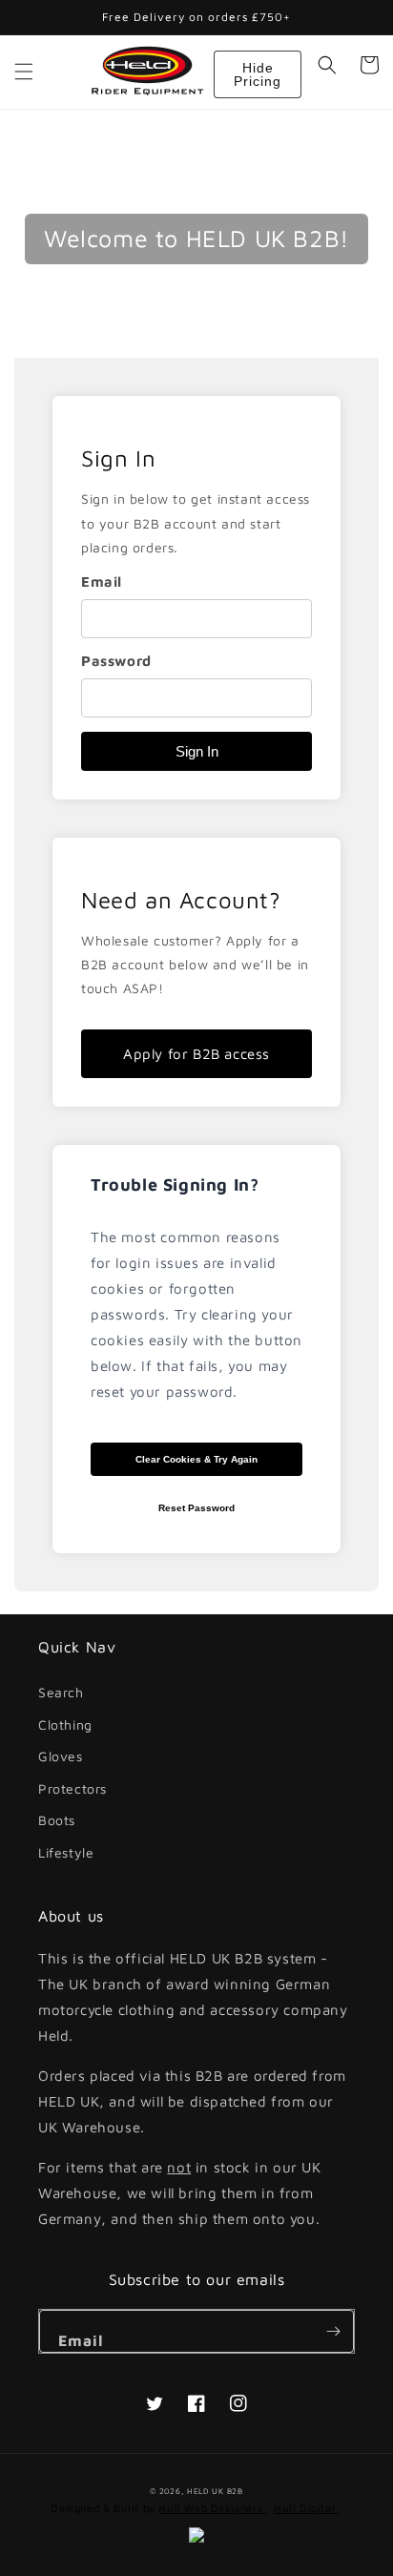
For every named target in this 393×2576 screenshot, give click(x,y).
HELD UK (206, 2491)
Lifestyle (66, 1852)
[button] (24, 72)
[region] (196, 598)
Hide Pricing (258, 74)
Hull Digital (306, 2508)
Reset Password (196, 1508)
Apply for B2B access (196, 1054)
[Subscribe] (333, 2331)
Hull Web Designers (212, 2508)
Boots (57, 1820)
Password (116, 661)
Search (61, 1692)
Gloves (61, 1756)
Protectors (72, 1788)
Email (102, 582)
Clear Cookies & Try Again (196, 1459)
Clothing (65, 1724)
